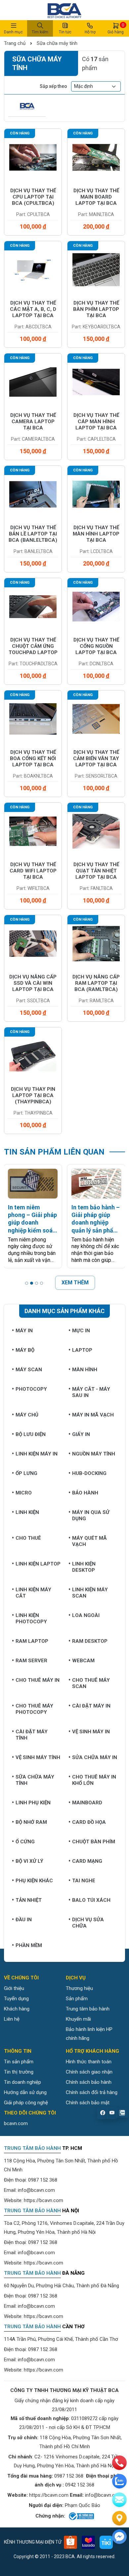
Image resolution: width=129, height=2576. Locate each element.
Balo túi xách (91, 1900)
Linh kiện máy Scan (90, 1593)
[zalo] (119, 2481)
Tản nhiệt (29, 1900)
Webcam (83, 1661)
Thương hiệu (79, 1988)
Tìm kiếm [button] (40, 32)
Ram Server (31, 1661)
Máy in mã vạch (93, 1415)
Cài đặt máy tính (32, 1735)
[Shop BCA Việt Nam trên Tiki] (106, 2542)
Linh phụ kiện (33, 1803)
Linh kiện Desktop (84, 1567)
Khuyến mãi (78, 2019)
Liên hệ (12, 2019)
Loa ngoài (86, 1615)
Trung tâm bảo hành (88, 2009)
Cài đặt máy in (91, 1706)
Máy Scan (29, 1370)
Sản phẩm (77, 1999)
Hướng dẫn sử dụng (25, 2092)
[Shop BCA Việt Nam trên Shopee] (70, 2542)
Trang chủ (15, 43)
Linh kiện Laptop (38, 1564)
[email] (119, 2500)
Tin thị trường (19, 2072)
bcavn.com (16, 2123)
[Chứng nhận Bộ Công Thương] (81, 2516)
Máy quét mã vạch (89, 1541)
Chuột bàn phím (94, 1842)
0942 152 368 (80, 2485)
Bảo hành (85, 1493)
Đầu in (24, 1920)
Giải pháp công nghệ (26, 2103)
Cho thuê (28, 1538)
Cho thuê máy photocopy (34, 1709)
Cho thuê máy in (38, 1680)
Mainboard (87, 1803)
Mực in (81, 1331)
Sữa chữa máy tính (56, 43)
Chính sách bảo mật (88, 2103)
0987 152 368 (43, 2180)
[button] (27, 1283)
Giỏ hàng (116, 28)
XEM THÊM (75, 1283)
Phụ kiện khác (34, 1881)
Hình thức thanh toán (89, 2062)
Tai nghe (84, 1881)
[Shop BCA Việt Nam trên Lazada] (88, 2542)
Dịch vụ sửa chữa (88, 1923)
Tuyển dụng (16, 1999)
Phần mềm (29, 1945)
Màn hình (85, 1370)
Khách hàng (17, 2009)
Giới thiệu (14, 1988)
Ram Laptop (32, 1641)
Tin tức (65, 32)
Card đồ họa (89, 1822)
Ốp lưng (26, 1473)
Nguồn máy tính (94, 1454)
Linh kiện (27, 1512)
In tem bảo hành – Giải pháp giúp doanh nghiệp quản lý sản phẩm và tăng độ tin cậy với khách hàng (96, 1219)
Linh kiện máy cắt (33, 1593)
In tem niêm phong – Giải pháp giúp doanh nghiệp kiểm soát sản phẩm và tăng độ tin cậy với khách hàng (32, 1219)
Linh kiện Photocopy (31, 1619)
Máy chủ (27, 1415)
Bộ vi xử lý (29, 1861)
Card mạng (87, 1861)
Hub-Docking (89, 1473)
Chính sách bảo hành (89, 2082)
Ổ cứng (25, 1842)
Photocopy (31, 1389)
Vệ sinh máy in (91, 1732)
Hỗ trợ (90, 32)
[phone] (119, 2463)
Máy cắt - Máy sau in (91, 1392)
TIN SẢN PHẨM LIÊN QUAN (54, 1152)
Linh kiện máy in (37, 1454)
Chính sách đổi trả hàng (92, 2092)
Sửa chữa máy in (95, 1757)
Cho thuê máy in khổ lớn (94, 1780)
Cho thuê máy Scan (91, 1683)
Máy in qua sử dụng (91, 1515)
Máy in (24, 1331)
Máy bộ (25, 1350)
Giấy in (81, 1434)
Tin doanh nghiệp (22, 2082)
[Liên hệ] (119, 2518)
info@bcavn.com (36, 2190)
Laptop (82, 1350)
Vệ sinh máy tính (38, 1757)
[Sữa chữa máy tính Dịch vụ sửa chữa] (27, 106)
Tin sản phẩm (19, 2062)
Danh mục (13, 32)
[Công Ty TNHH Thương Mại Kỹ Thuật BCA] (64, 10)
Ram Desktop (90, 1641)
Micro (24, 1493)
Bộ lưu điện (31, 1434)
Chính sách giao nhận (89, 2072)
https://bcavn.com (43, 2200)
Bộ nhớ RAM (31, 1822)
